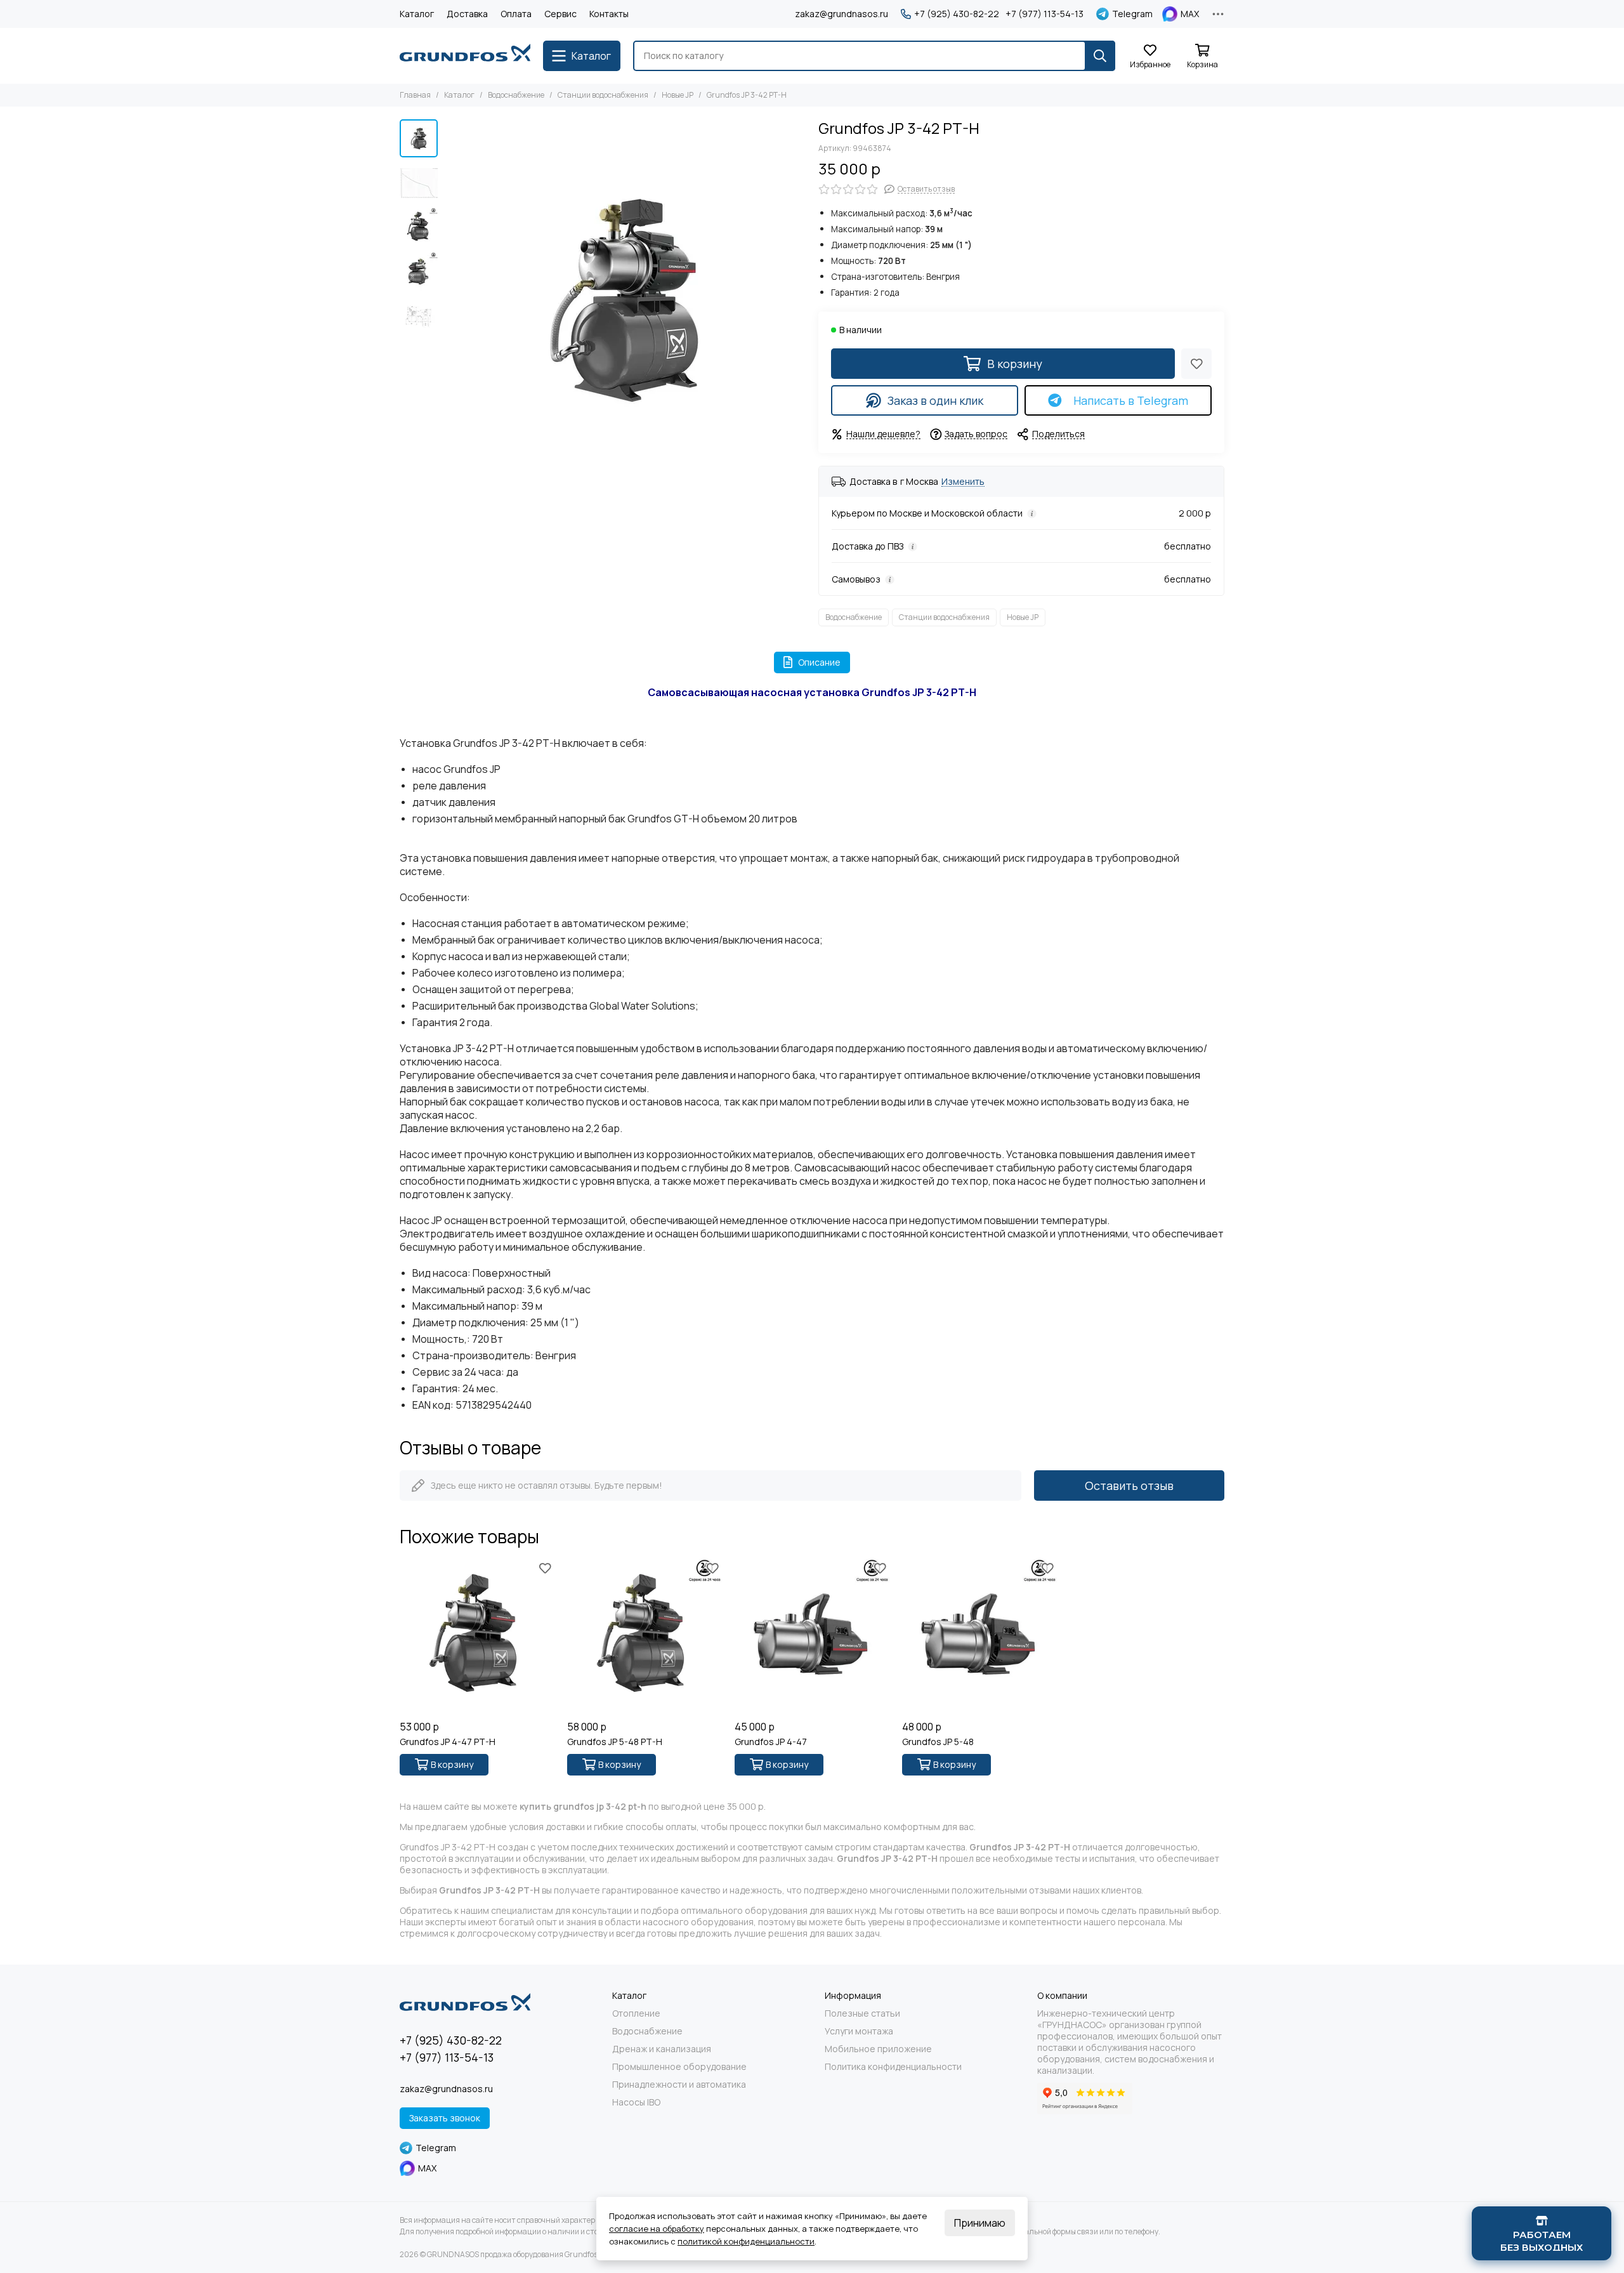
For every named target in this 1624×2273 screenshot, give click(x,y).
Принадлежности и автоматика (679, 2085)
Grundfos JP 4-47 (771, 1742)
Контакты (609, 14)
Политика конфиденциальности (893, 2067)
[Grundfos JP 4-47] (812, 1637)
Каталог (417, 14)
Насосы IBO (636, 2102)
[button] (450, 300)
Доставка (467, 14)
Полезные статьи (862, 2013)
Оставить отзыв (1129, 1486)
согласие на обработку (657, 2229)
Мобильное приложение (878, 2049)
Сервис (560, 14)
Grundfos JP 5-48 (938, 1742)
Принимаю (980, 2223)
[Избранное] (1196, 364)
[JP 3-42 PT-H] (625, 300)
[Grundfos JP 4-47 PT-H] (477, 1637)
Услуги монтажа (859, 2031)
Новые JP (678, 95)
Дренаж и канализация (662, 2049)
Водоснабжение (516, 95)
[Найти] (1100, 56)
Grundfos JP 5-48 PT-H (615, 1742)
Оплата (516, 14)
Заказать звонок (445, 2118)
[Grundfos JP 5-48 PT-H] (645, 1637)
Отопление (636, 2013)
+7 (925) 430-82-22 (957, 14)
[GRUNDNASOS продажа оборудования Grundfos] (465, 56)
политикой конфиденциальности (746, 2241)
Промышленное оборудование (679, 2067)
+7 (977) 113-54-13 (1044, 14)
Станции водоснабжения (603, 95)
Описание (819, 662)
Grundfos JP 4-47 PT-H (448, 1742)
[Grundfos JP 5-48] (979, 1637)
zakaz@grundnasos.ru (841, 14)
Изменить (963, 482)
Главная (415, 95)
